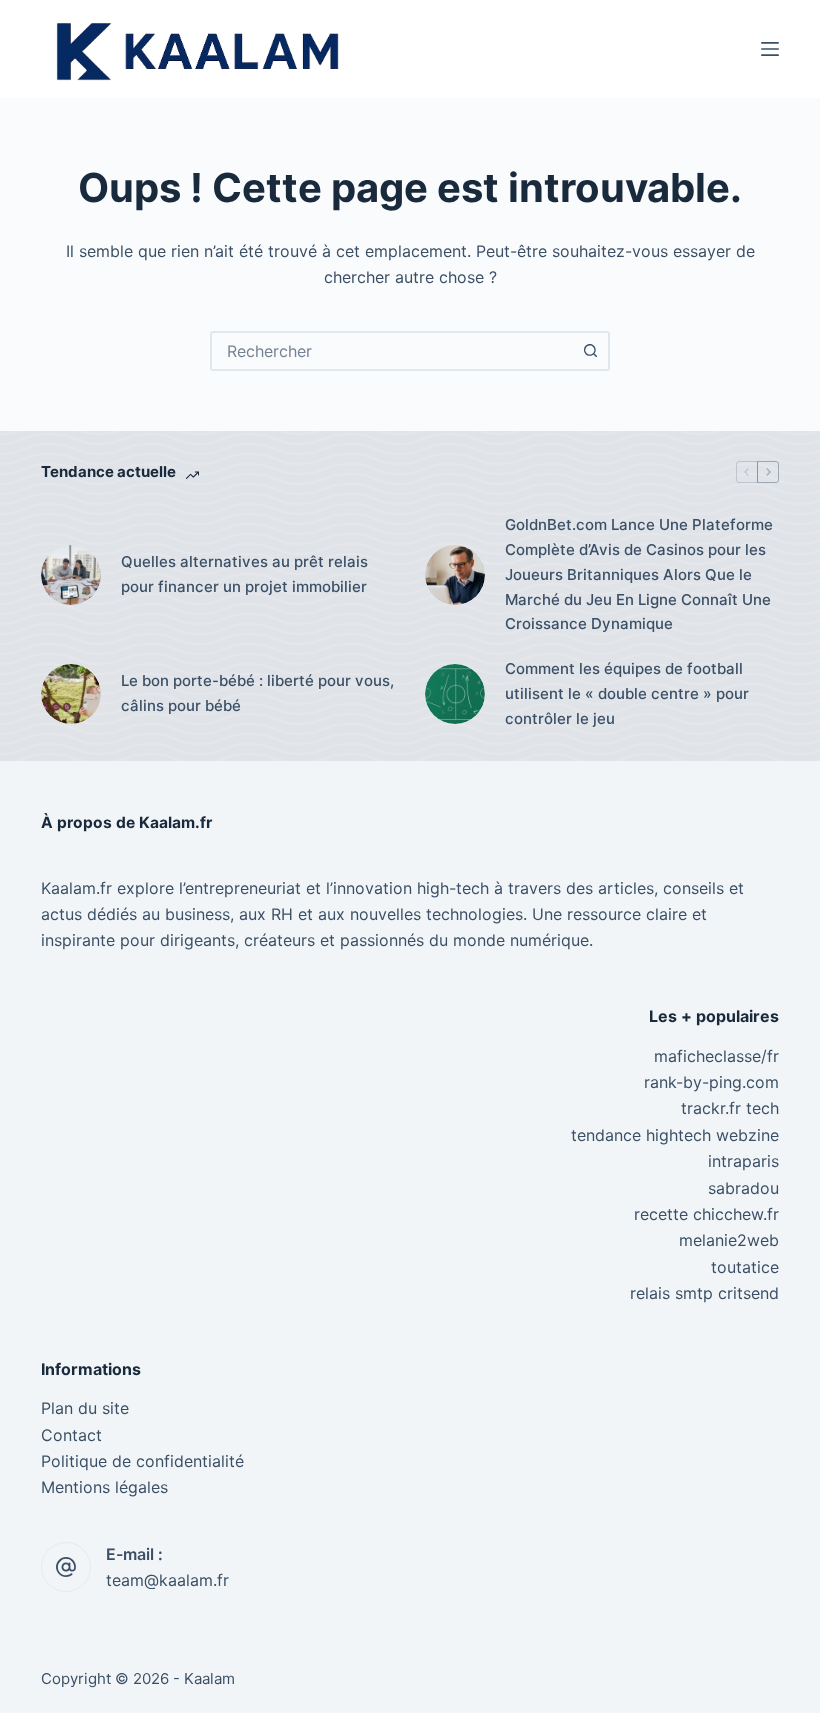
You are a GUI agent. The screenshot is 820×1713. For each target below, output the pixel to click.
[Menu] (770, 49)
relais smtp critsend (704, 1293)
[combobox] (392, 351)
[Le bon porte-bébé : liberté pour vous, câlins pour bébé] (71, 694)
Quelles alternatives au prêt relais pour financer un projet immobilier (244, 574)
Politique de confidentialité (142, 1461)
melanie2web (729, 1240)
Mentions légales (104, 1487)
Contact (71, 1435)
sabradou (743, 1188)
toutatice (745, 1267)
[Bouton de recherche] (590, 351)
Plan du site (85, 1408)
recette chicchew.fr (706, 1214)
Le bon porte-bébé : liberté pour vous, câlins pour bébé (257, 693)
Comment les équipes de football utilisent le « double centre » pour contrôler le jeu (627, 693)
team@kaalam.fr (167, 1580)
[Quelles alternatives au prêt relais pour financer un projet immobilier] (71, 575)
